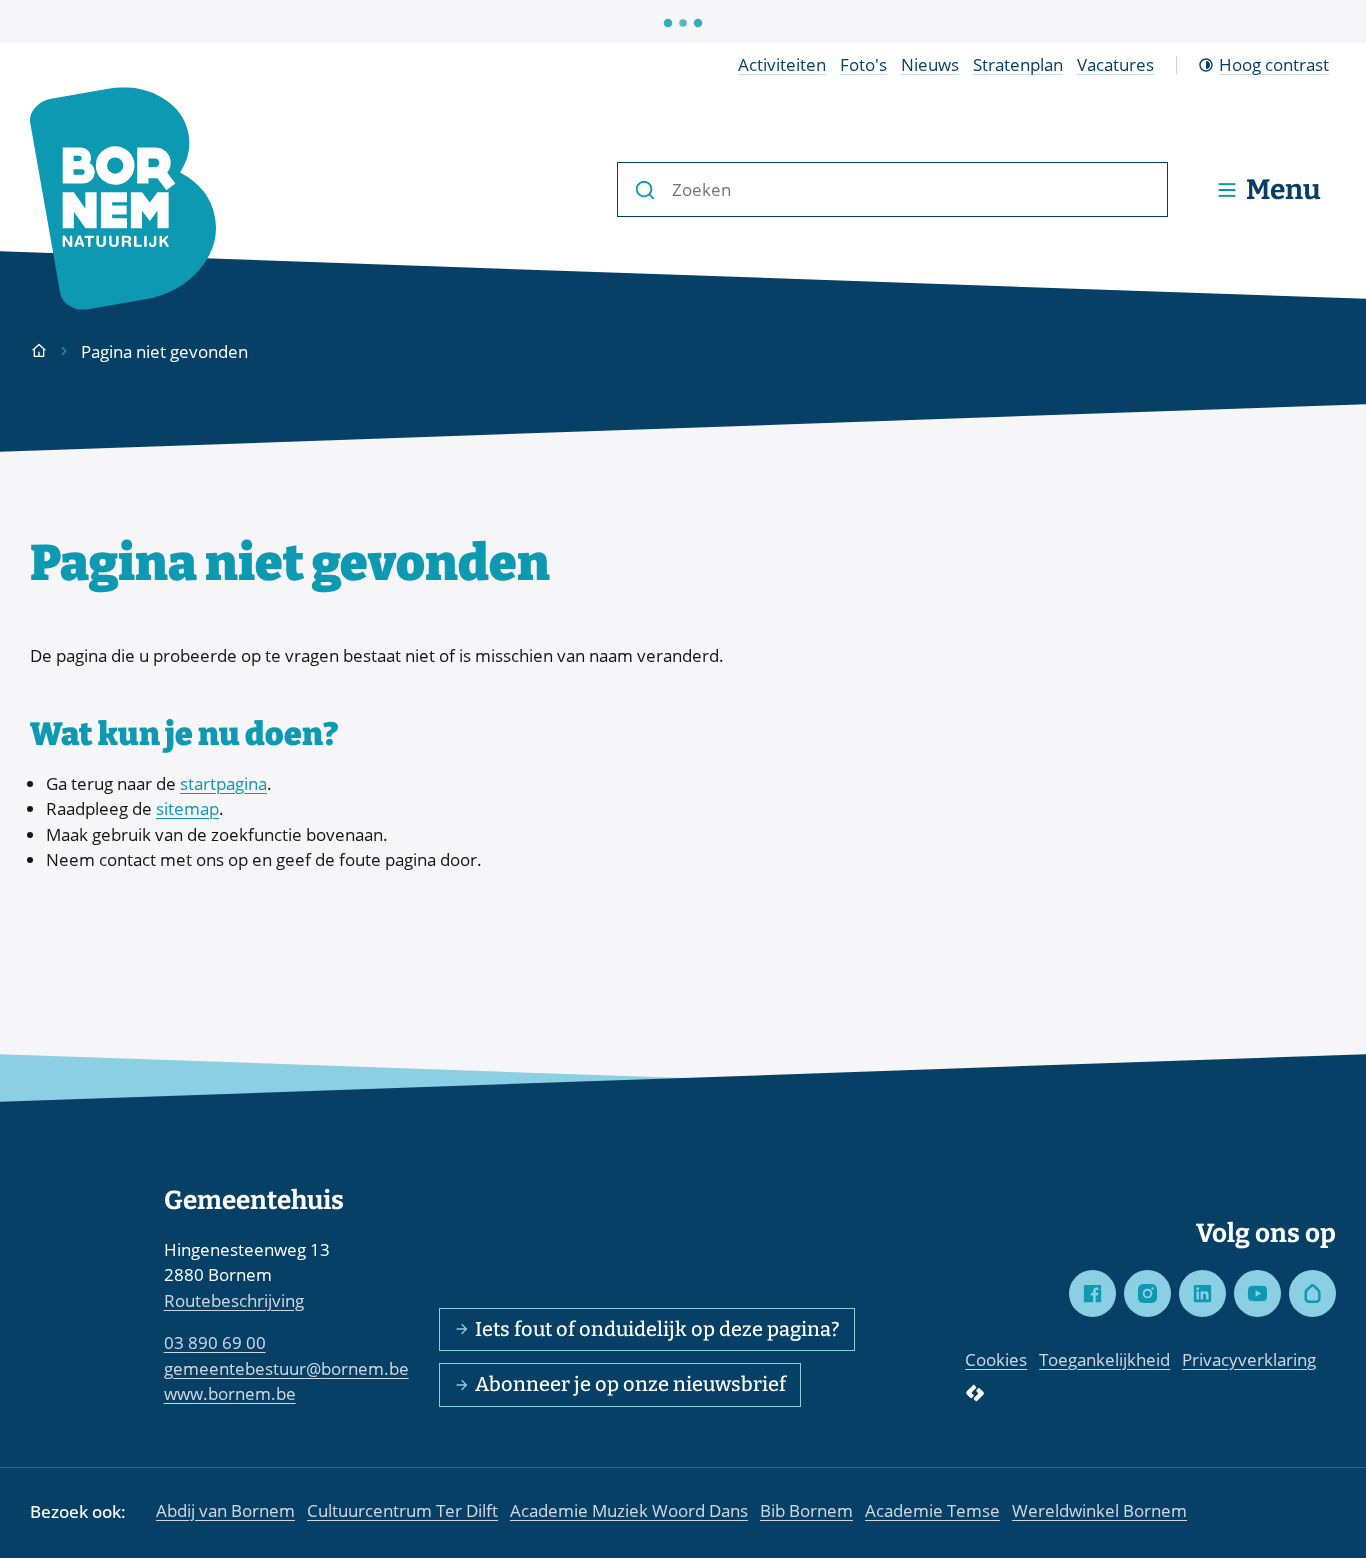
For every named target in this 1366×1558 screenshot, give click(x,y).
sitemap (187, 808)
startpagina (223, 783)
